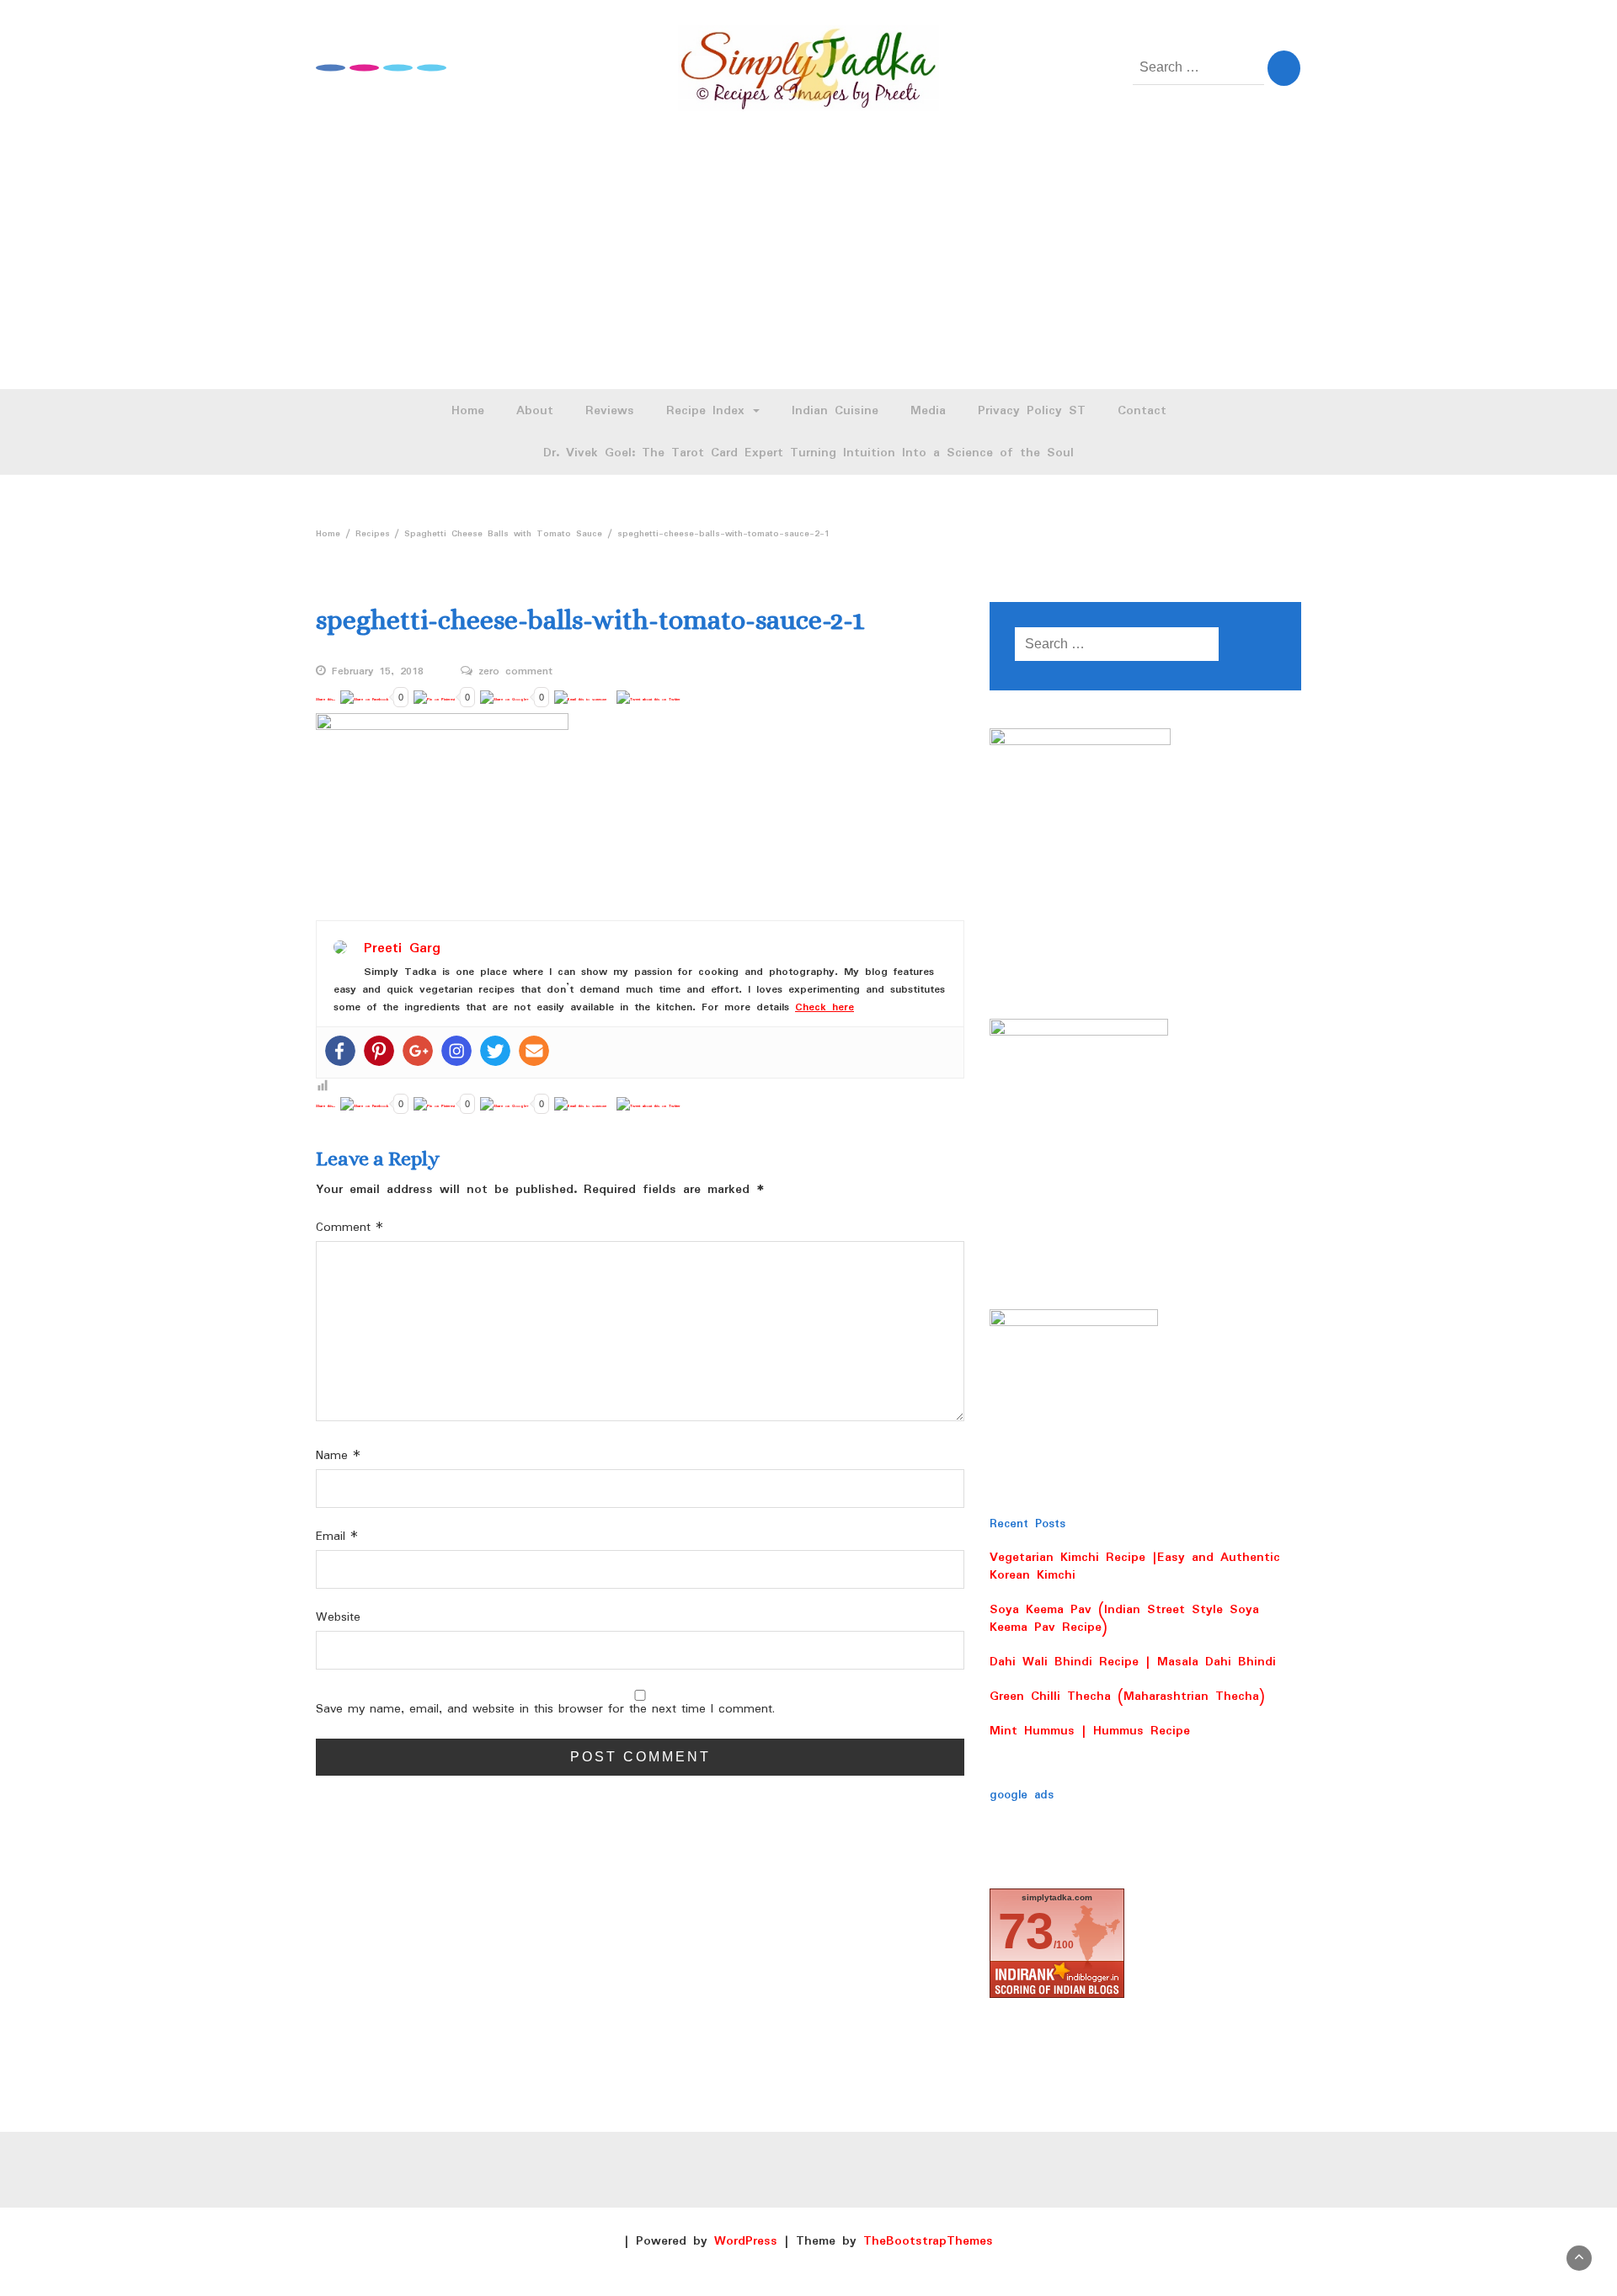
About (535, 411)
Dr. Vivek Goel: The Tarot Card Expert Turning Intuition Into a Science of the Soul (808, 453)
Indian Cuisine (835, 411)
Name (338, 1456)
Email (337, 1537)
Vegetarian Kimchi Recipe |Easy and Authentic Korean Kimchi (1135, 1566)
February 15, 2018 (378, 672)
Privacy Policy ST (1032, 411)
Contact (1142, 411)
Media (928, 411)
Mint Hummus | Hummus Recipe (1090, 1731)
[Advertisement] (808, 263)
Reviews (610, 411)
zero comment (515, 672)
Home (468, 411)
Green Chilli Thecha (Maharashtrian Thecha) (1127, 1697)
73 (1026, 1931)
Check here (825, 1007)
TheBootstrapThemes (928, 2241)
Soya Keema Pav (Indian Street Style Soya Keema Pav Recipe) (1124, 1619)
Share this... (326, 699)
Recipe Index (709, 411)
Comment (350, 1228)
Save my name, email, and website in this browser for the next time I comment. (545, 1710)
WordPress (746, 2241)
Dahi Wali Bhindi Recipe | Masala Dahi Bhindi (1133, 1662)
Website (338, 1618)
